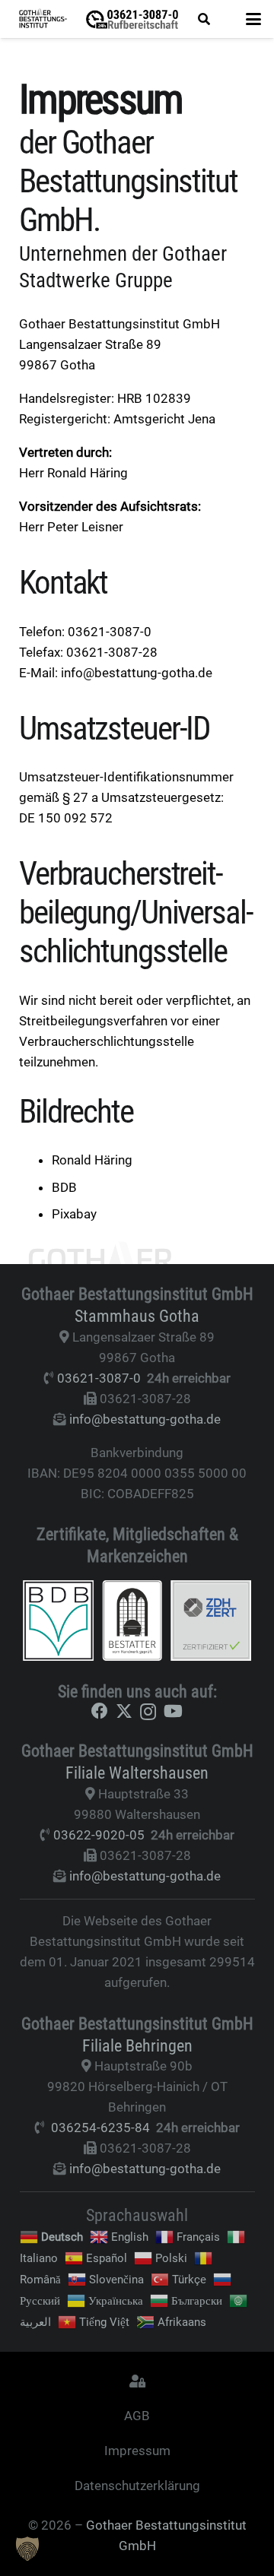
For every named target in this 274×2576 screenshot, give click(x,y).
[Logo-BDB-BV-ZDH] (137, 1621)
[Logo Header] (43, 19)
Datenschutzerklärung (137, 2486)
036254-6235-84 (100, 2128)
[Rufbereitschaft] (132, 19)
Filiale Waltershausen (137, 1773)
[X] (124, 1711)
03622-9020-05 (99, 1835)
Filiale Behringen (137, 2045)
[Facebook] (100, 1711)
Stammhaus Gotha (137, 1316)
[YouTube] (173, 1711)
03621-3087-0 (99, 1378)
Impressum (137, 2451)
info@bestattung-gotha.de (145, 1419)
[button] (204, 19)
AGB (137, 2416)
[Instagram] (148, 1712)
